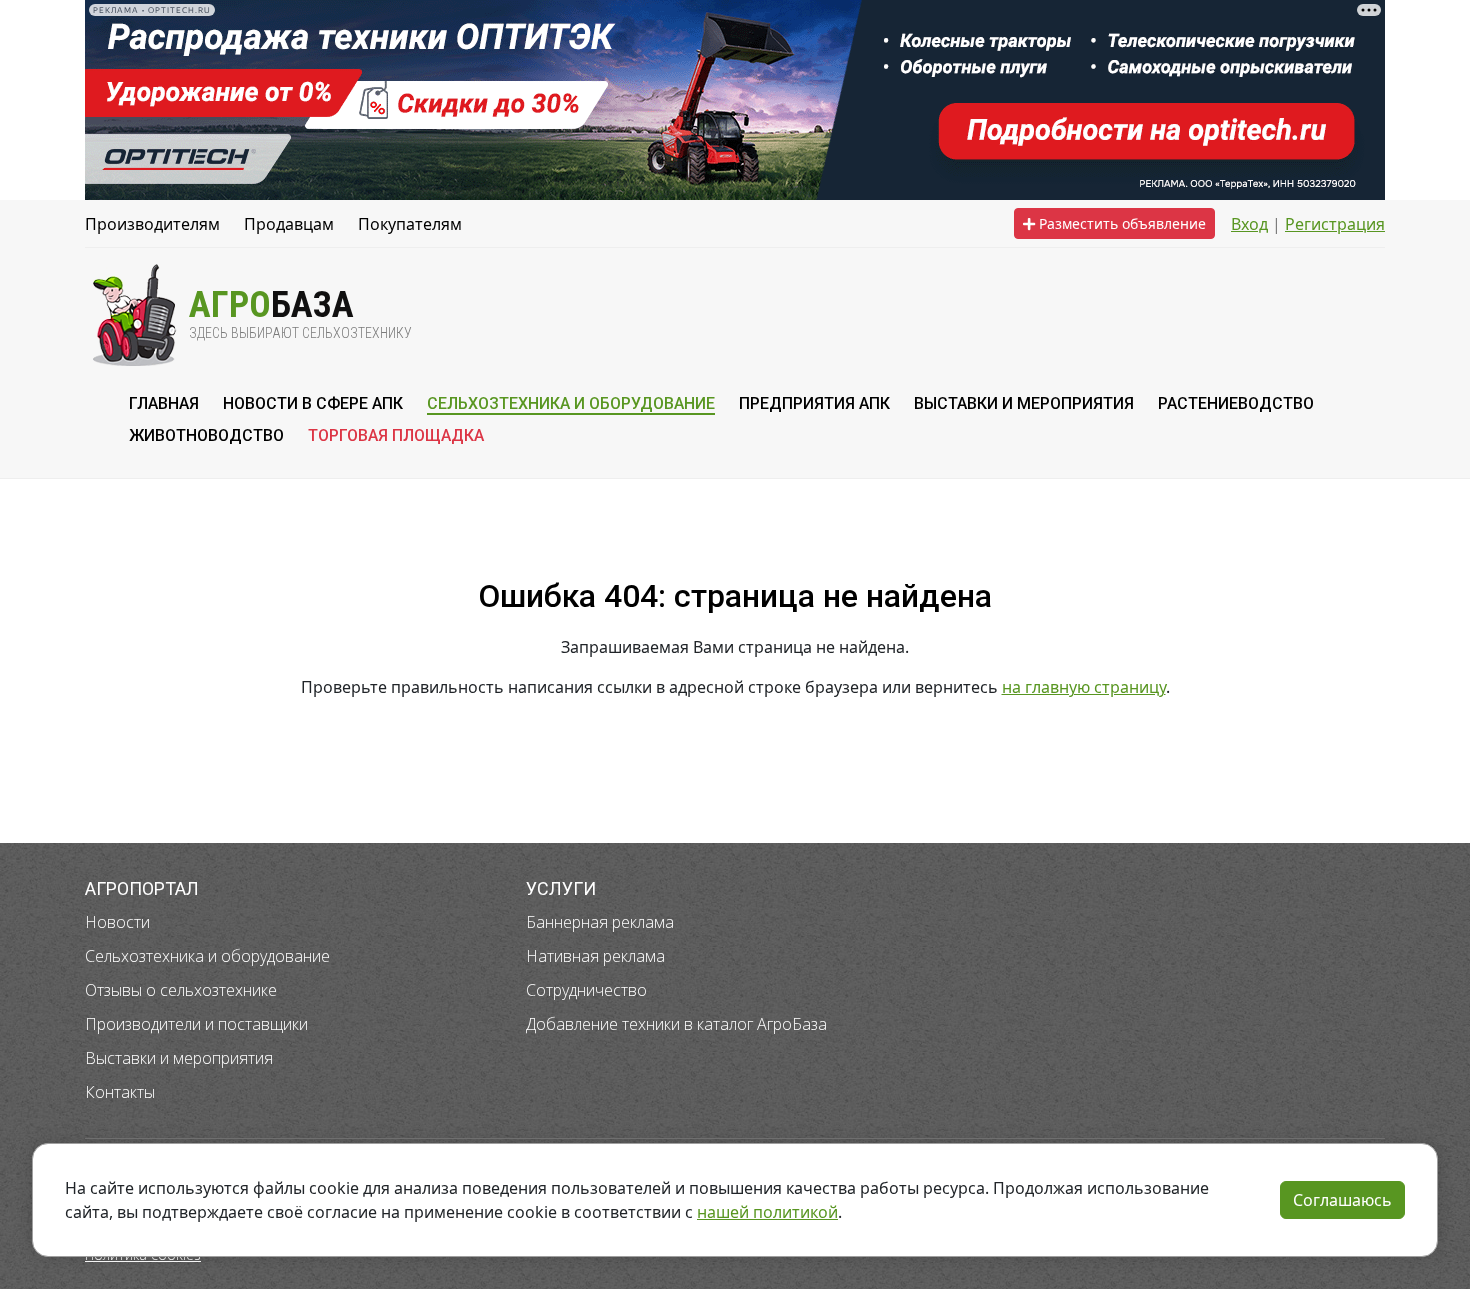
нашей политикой (767, 1212)
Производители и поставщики (196, 1024)
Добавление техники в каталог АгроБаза (676, 1024)
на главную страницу (1084, 687)
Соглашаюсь (1342, 1200)
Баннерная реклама (600, 922)
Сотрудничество (586, 990)
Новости (117, 922)
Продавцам (289, 224)
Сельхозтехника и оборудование (207, 956)
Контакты (120, 1092)
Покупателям (410, 224)
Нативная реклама (595, 956)
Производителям (152, 224)
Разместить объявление (1120, 223)
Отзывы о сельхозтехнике (181, 990)
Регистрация (1335, 224)
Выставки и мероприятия (179, 1058)
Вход (1249, 224)
